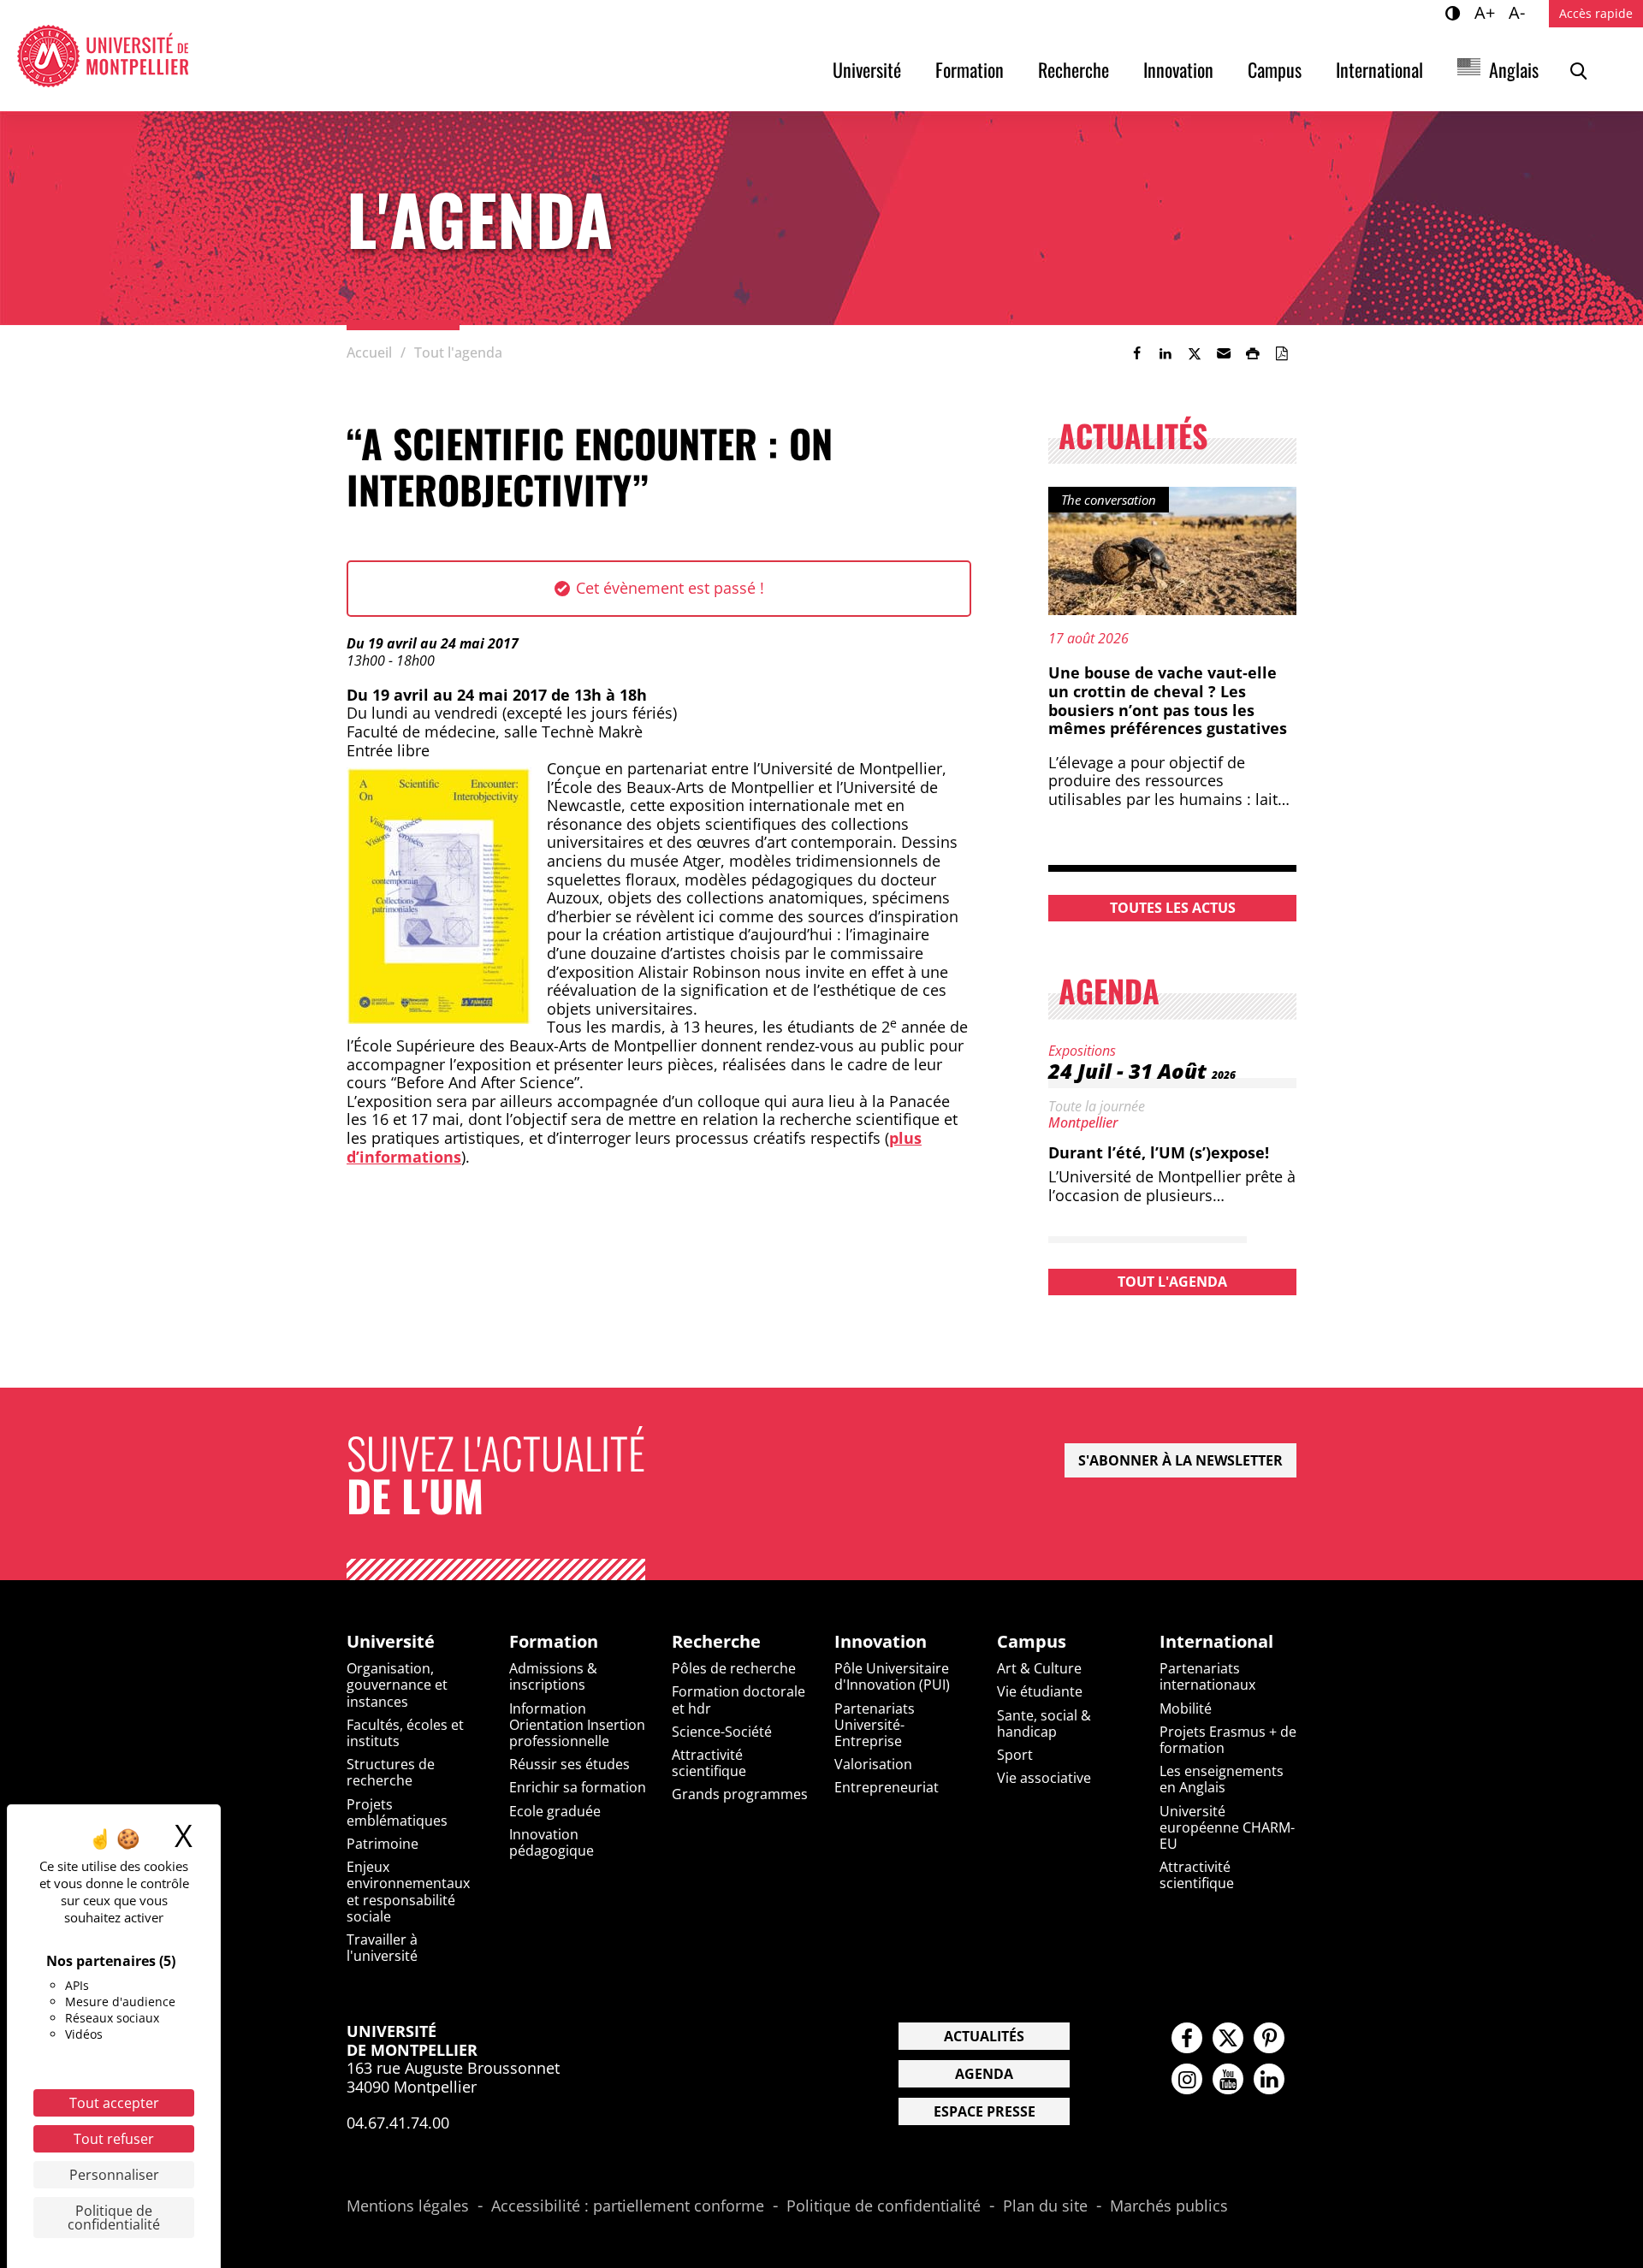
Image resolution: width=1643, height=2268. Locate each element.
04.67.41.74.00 (398, 2123)
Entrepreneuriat (887, 1787)
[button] (1224, 353)
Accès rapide (1596, 13)
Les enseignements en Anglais (1222, 1779)
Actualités (984, 2036)
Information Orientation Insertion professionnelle (577, 1725)
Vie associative (1044, 1778)
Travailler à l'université (382, 1948)
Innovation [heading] (881, 1642)
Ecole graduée (555, 1811)
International (1379, 69)
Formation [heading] (554, 1642)
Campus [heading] (1032, 1642)
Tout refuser (114, 2139)
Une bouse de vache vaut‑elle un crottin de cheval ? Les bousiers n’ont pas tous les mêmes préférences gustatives (1168, 700)
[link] (1136, 353)
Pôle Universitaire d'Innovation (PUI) (892, 1676)
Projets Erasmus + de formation (1228, 1740)
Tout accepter (114, 2103)
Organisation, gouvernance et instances (397, 1685)
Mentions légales (408, 2206)
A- (1519, 12)
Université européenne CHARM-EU (1227, 1827)
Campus (1275, 69)
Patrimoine (383, 1844)
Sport (1015, 1755)
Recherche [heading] (716, 1642)
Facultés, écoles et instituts (405, 1733)
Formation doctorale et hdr (738, 1700)
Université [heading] (391, 1642)
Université (867, 69)
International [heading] (1216, 1642)
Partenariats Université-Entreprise (875, 1725)
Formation (970, 69)
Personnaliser (114, 2175)
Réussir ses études (569, 1764)
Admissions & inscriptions (553, 1676)
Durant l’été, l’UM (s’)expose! (1159, 1152)
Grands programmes (740, 1794)
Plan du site (1045, 2206)
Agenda (984, 2074)
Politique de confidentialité (884, 2206)
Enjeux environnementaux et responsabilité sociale (408, 1892)
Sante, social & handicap (1044, 1723)
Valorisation (873, 1764)
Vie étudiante (1040, 1691)
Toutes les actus (1173, 908)
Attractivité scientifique (709, 1763)
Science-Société (722, 1732)
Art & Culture (1039, 1668)
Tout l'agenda (1172, 1282)
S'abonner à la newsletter (1180, 1460)
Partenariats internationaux (1207, 1676)
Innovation (1178, 69)
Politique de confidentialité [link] (114, 2218)
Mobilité (1186, 1708)
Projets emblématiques (397, 1812)
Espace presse (985, 2111)
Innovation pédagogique (552, 1842)
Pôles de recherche (734, 1668)
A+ (1487, 12)
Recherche (1074, 69)
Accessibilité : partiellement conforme (628, 2206)
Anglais (1514, 69)
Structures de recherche (391, 1772)
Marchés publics (1169, 2206)
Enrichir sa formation (578, 1787)
